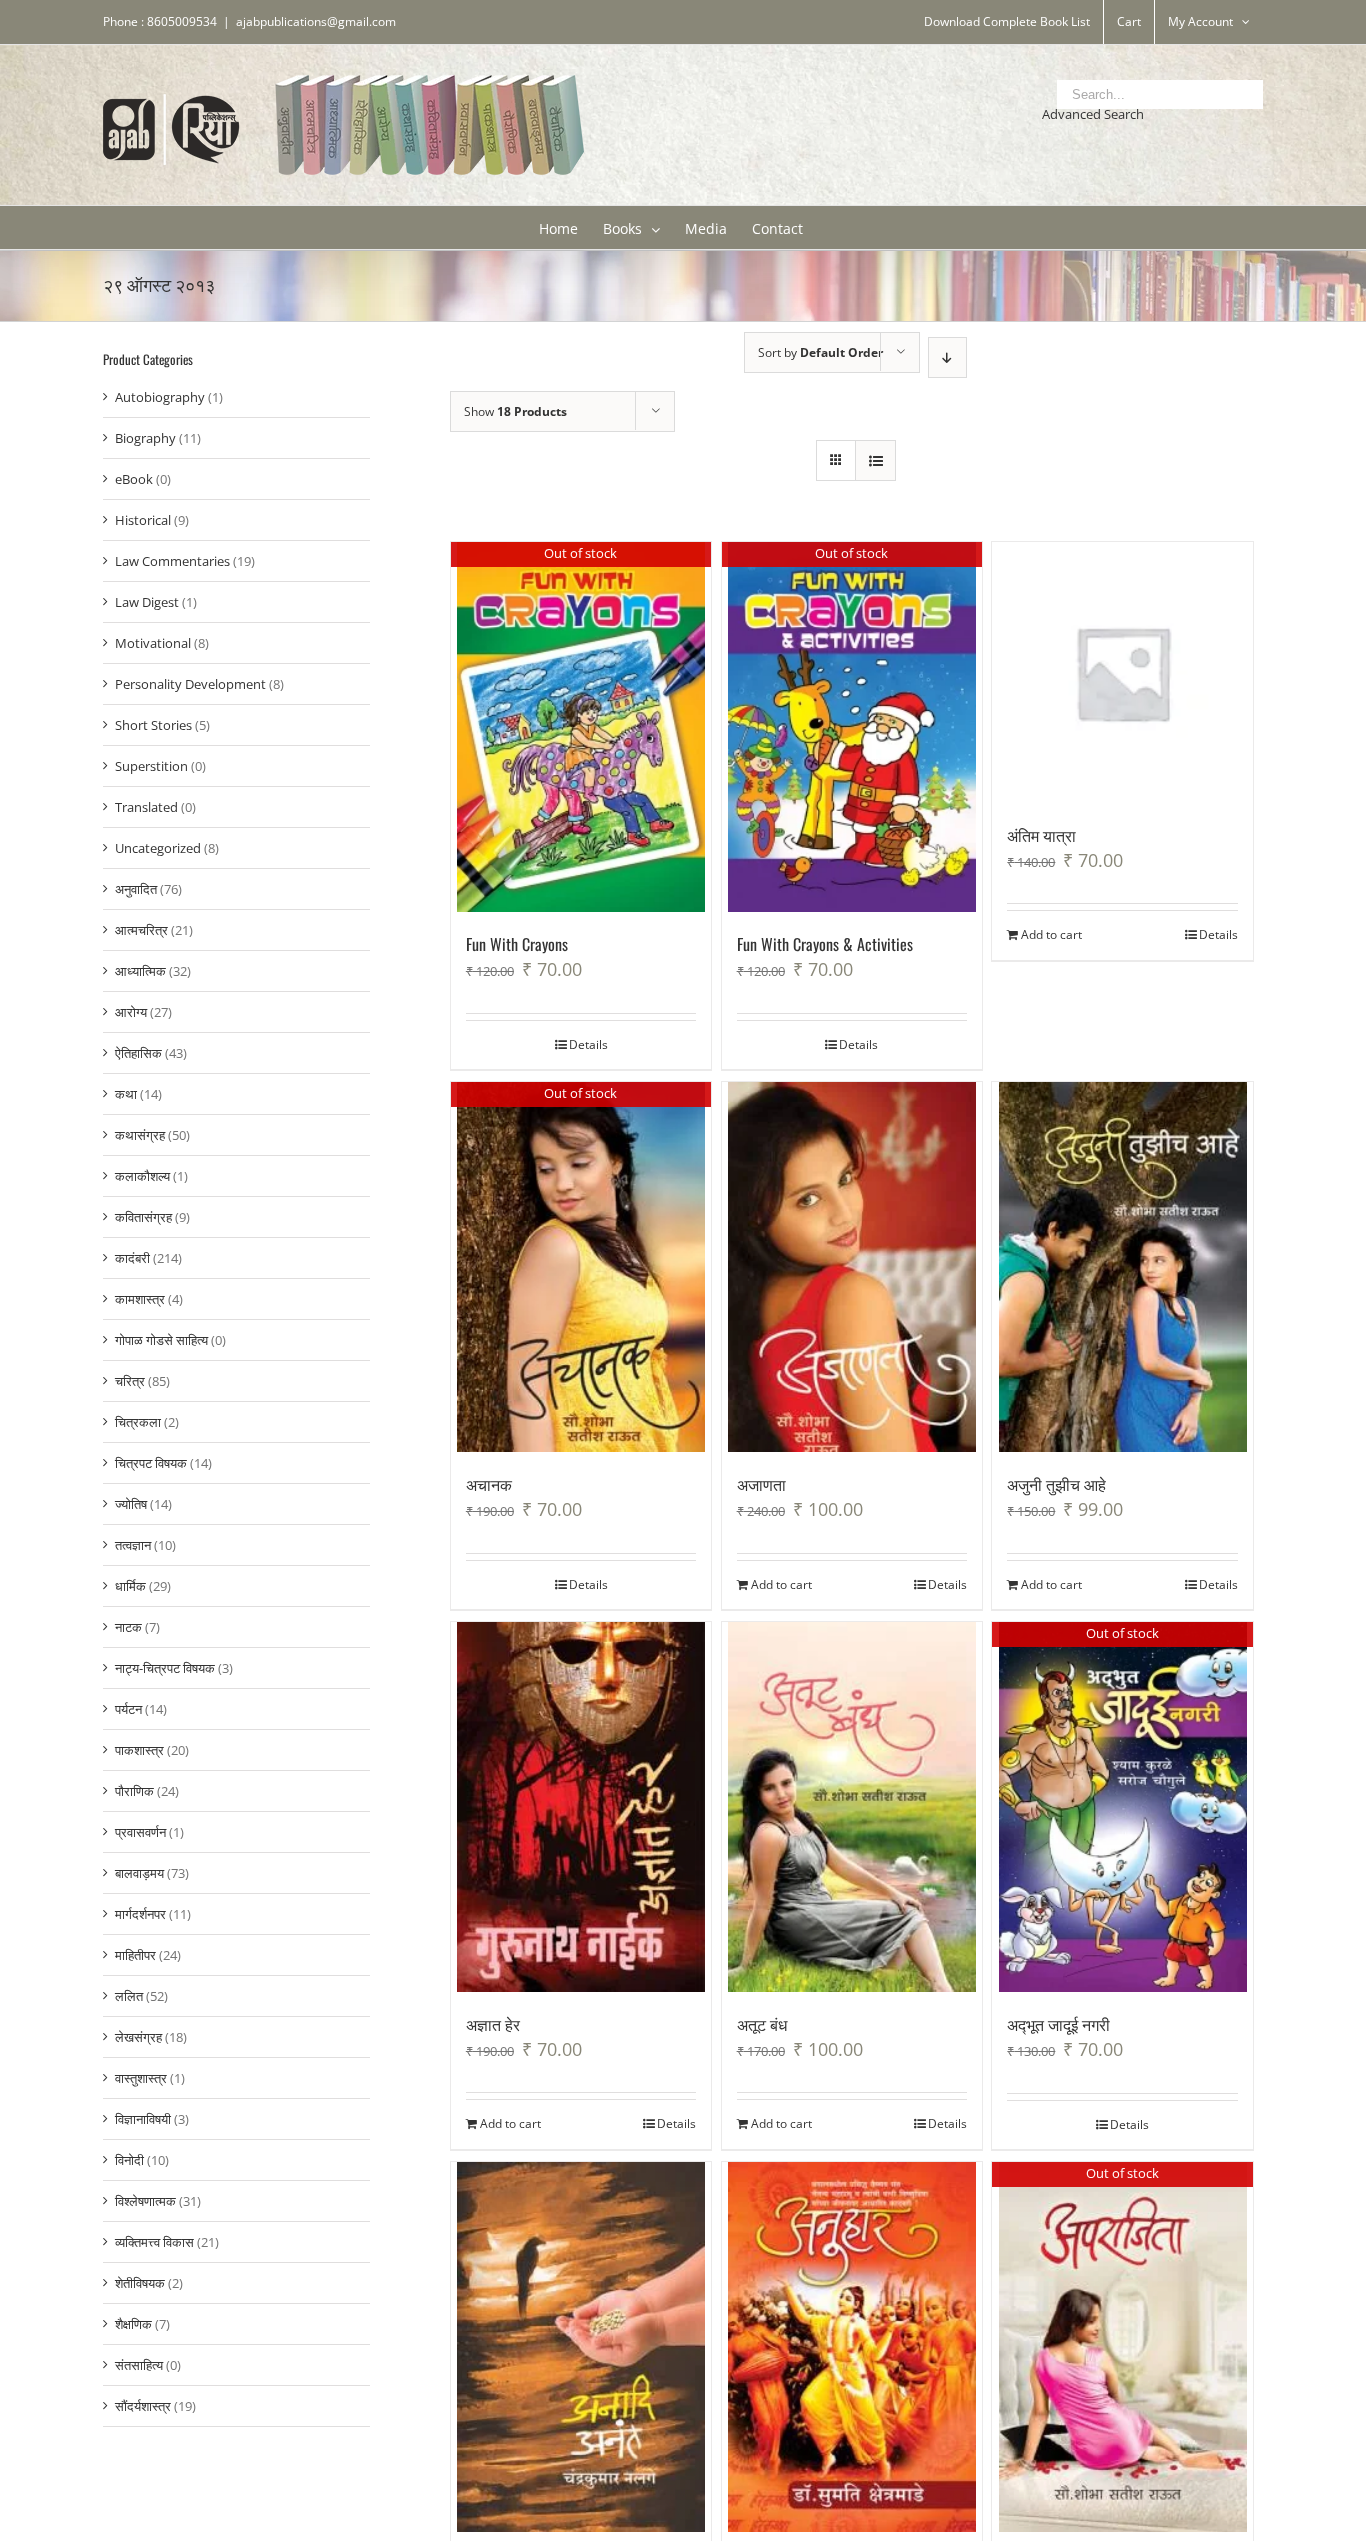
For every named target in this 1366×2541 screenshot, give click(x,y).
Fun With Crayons (517, 944)
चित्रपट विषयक (151, 1463)
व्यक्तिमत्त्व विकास (154, 2242)
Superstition (151, 766)
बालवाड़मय (139, 1873)
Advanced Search (1093, 114)
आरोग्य (131, 1012)
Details (588, 1044)
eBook (134, 479)
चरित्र (130, 1381)
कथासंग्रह (140, 1135)
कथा (126, 1094)
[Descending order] (947, 357)
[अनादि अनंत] (581, 2347)
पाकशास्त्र (139, 1750)
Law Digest (147, 602)
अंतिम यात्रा (1041, 835)
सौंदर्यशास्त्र (143, 2406)
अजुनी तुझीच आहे (1056, 1484)
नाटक (128, 1627)
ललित (129, 1996)
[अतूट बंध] (852, 1807)
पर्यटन (128, 1709)
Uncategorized (158, 848)
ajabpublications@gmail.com (316, 21)
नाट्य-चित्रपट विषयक (165, 1668)
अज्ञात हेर (493, 2024)
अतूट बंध (762, 2024)
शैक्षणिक (133, 2324)
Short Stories (153, 725)
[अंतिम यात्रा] (1122, 672)
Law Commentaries (172, 561)
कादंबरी (132, 1258)
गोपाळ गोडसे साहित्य (161, 1340)
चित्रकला (138, 1422)
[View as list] (875, 460)
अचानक (489, 1484)
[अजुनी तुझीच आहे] (1122, 1267)
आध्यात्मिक (140, 971)
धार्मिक (130, 1586)
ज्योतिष (131, 1504)
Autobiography (160, 397)
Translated (146, 807)
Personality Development (190, 684)
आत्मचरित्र (141, 930)
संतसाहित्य (139, 2365)
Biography (145, 438)
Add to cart (1051, 934)
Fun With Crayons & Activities (825, 944)
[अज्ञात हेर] (581, 1807)
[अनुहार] (852, 2347)
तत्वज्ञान (133, 1545)
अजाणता (761, 1484)
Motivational (153, 643)
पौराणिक (134, 1791)
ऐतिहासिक (138, 1053)
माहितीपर (135, 1955)
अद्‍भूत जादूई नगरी (1058, 2024)
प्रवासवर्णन (140, 1832)
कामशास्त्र (140, 1299)
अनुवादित (136, 889)
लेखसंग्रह (138, 2037)
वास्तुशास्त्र (141, 2078)
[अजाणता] (852, 1267)
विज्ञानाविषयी (143, 2119)
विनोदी (129, 2160)
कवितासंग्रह (143, 1217)
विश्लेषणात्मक (145, 2201)
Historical (143, 520)
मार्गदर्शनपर (140, 1914)
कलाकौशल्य (142, 1176)
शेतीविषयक (140, 2283)
